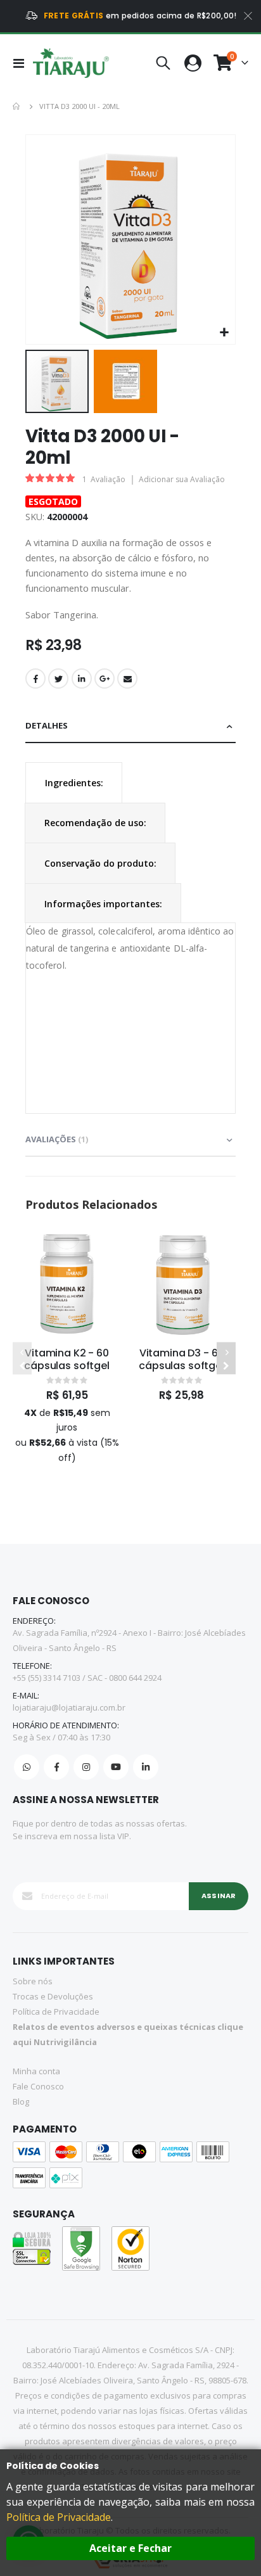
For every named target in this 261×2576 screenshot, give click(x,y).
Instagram (86, 1767)
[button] (224, 333)
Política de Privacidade (59, 2517)
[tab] (130, 726)
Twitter (58, 679)
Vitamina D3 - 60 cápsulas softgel (181, 1360)
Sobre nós (33, 1981)
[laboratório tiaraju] (71, 63)
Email (127, 679)
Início (17, 106)
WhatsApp (27, 1767)
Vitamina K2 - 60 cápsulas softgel (67, 1360)
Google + (105, 679)
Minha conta (36, 2071)
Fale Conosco (38, 2086)
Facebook (35, 679)
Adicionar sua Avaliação (182, 479)
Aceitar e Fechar (130, 2548)
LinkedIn (82, 679)
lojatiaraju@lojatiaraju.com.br (69, 1707)
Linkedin (146, 1767)
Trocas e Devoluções (53, 1996)
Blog (21, 2101)
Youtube (116, 1767)
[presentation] (74, 783)
